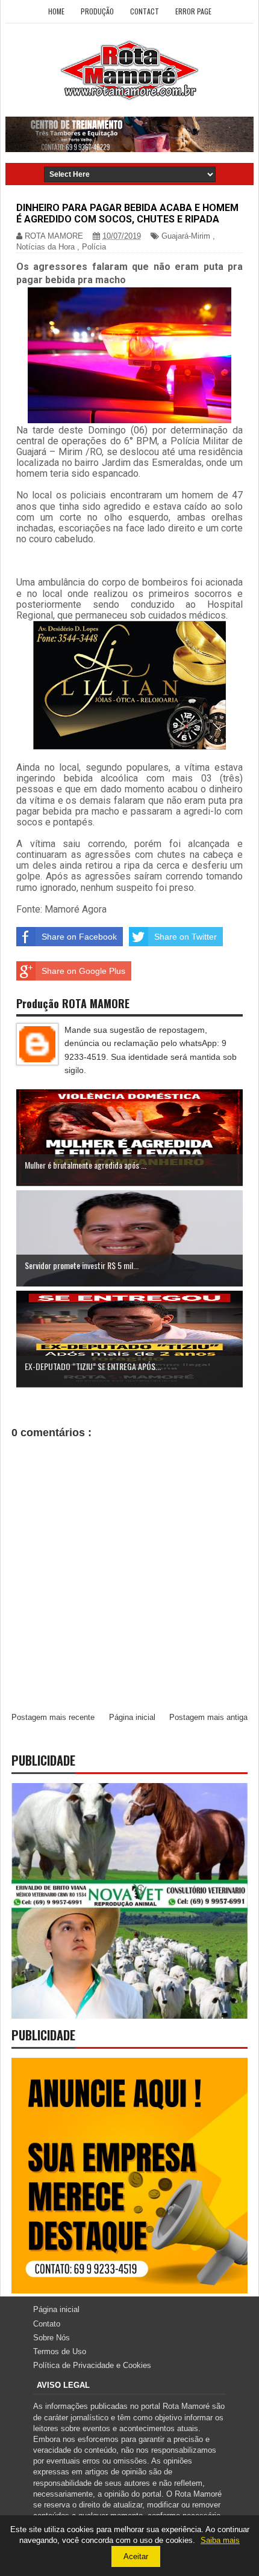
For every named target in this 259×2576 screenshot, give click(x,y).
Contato (47, 2324)
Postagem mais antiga (208, 1717)
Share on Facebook (79, 937)
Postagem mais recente (53, 1717)
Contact (145, 11)
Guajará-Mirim (186, 236)
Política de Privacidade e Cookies (92, 2365)
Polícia (94, 247)
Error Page (193, 11)
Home (56, 11)
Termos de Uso (60, 2351)
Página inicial (132, 1717)
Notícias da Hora (45, 247)
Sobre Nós (51, 2338)
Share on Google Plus (83, 971)
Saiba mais (220, 2540)
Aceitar (136, 2556)
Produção (97, 11)
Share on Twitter (186, 937)
